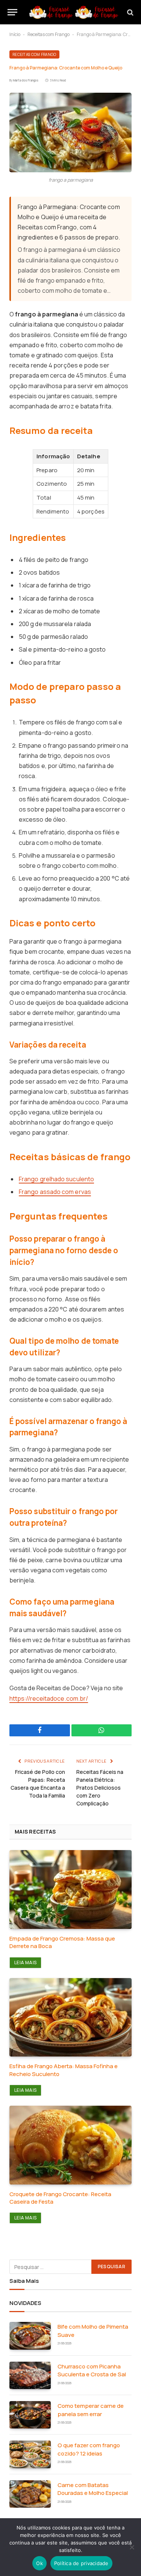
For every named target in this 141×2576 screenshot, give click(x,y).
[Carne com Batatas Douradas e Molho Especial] (30, 2494)
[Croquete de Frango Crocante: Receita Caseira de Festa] (70, 2145)
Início (15, 34)
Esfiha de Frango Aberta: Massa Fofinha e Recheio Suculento (64, 2070)
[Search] (130, 12)
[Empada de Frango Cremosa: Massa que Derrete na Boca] (70, 1889)
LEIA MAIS (25, 1962)
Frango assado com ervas (55, 1192)
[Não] (132, 2547)
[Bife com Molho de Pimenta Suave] (30, 2336)
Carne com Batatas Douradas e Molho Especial (93, 2489)
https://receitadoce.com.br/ (49, 1698)
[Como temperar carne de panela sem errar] (30, 2415)
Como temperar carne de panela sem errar (91, 2410)
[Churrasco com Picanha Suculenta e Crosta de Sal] (30, 2375)
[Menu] (12, 12)
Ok (39, 2563)
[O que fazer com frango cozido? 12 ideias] (30, 2454)
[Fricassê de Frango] (74, 12)
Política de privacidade (81, 2563)
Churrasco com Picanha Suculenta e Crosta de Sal (92, 2370)
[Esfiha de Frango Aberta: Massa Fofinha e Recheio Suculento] (70, 2017)
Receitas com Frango (49, 34)
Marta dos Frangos (26, 80)
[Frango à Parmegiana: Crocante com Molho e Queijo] (70, 132)
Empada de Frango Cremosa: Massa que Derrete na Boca (62, 1942)
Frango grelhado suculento (56, 1179)
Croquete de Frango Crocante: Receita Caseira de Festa (60, 2198)
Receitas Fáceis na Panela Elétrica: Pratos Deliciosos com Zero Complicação (100, 1788)
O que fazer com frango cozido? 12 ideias (89, 2449)
